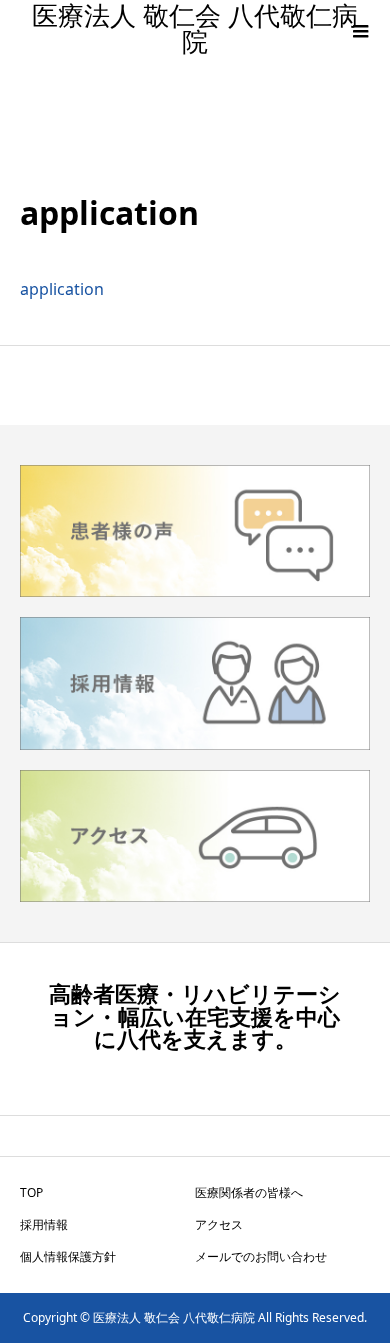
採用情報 (44, 1224)
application (62, 289)
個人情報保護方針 (68, 1256)
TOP (31, 1192)
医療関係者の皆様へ (249, 1192)
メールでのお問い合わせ (261, 1256)
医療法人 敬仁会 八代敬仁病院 (195, 29)
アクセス (219, 1224)
